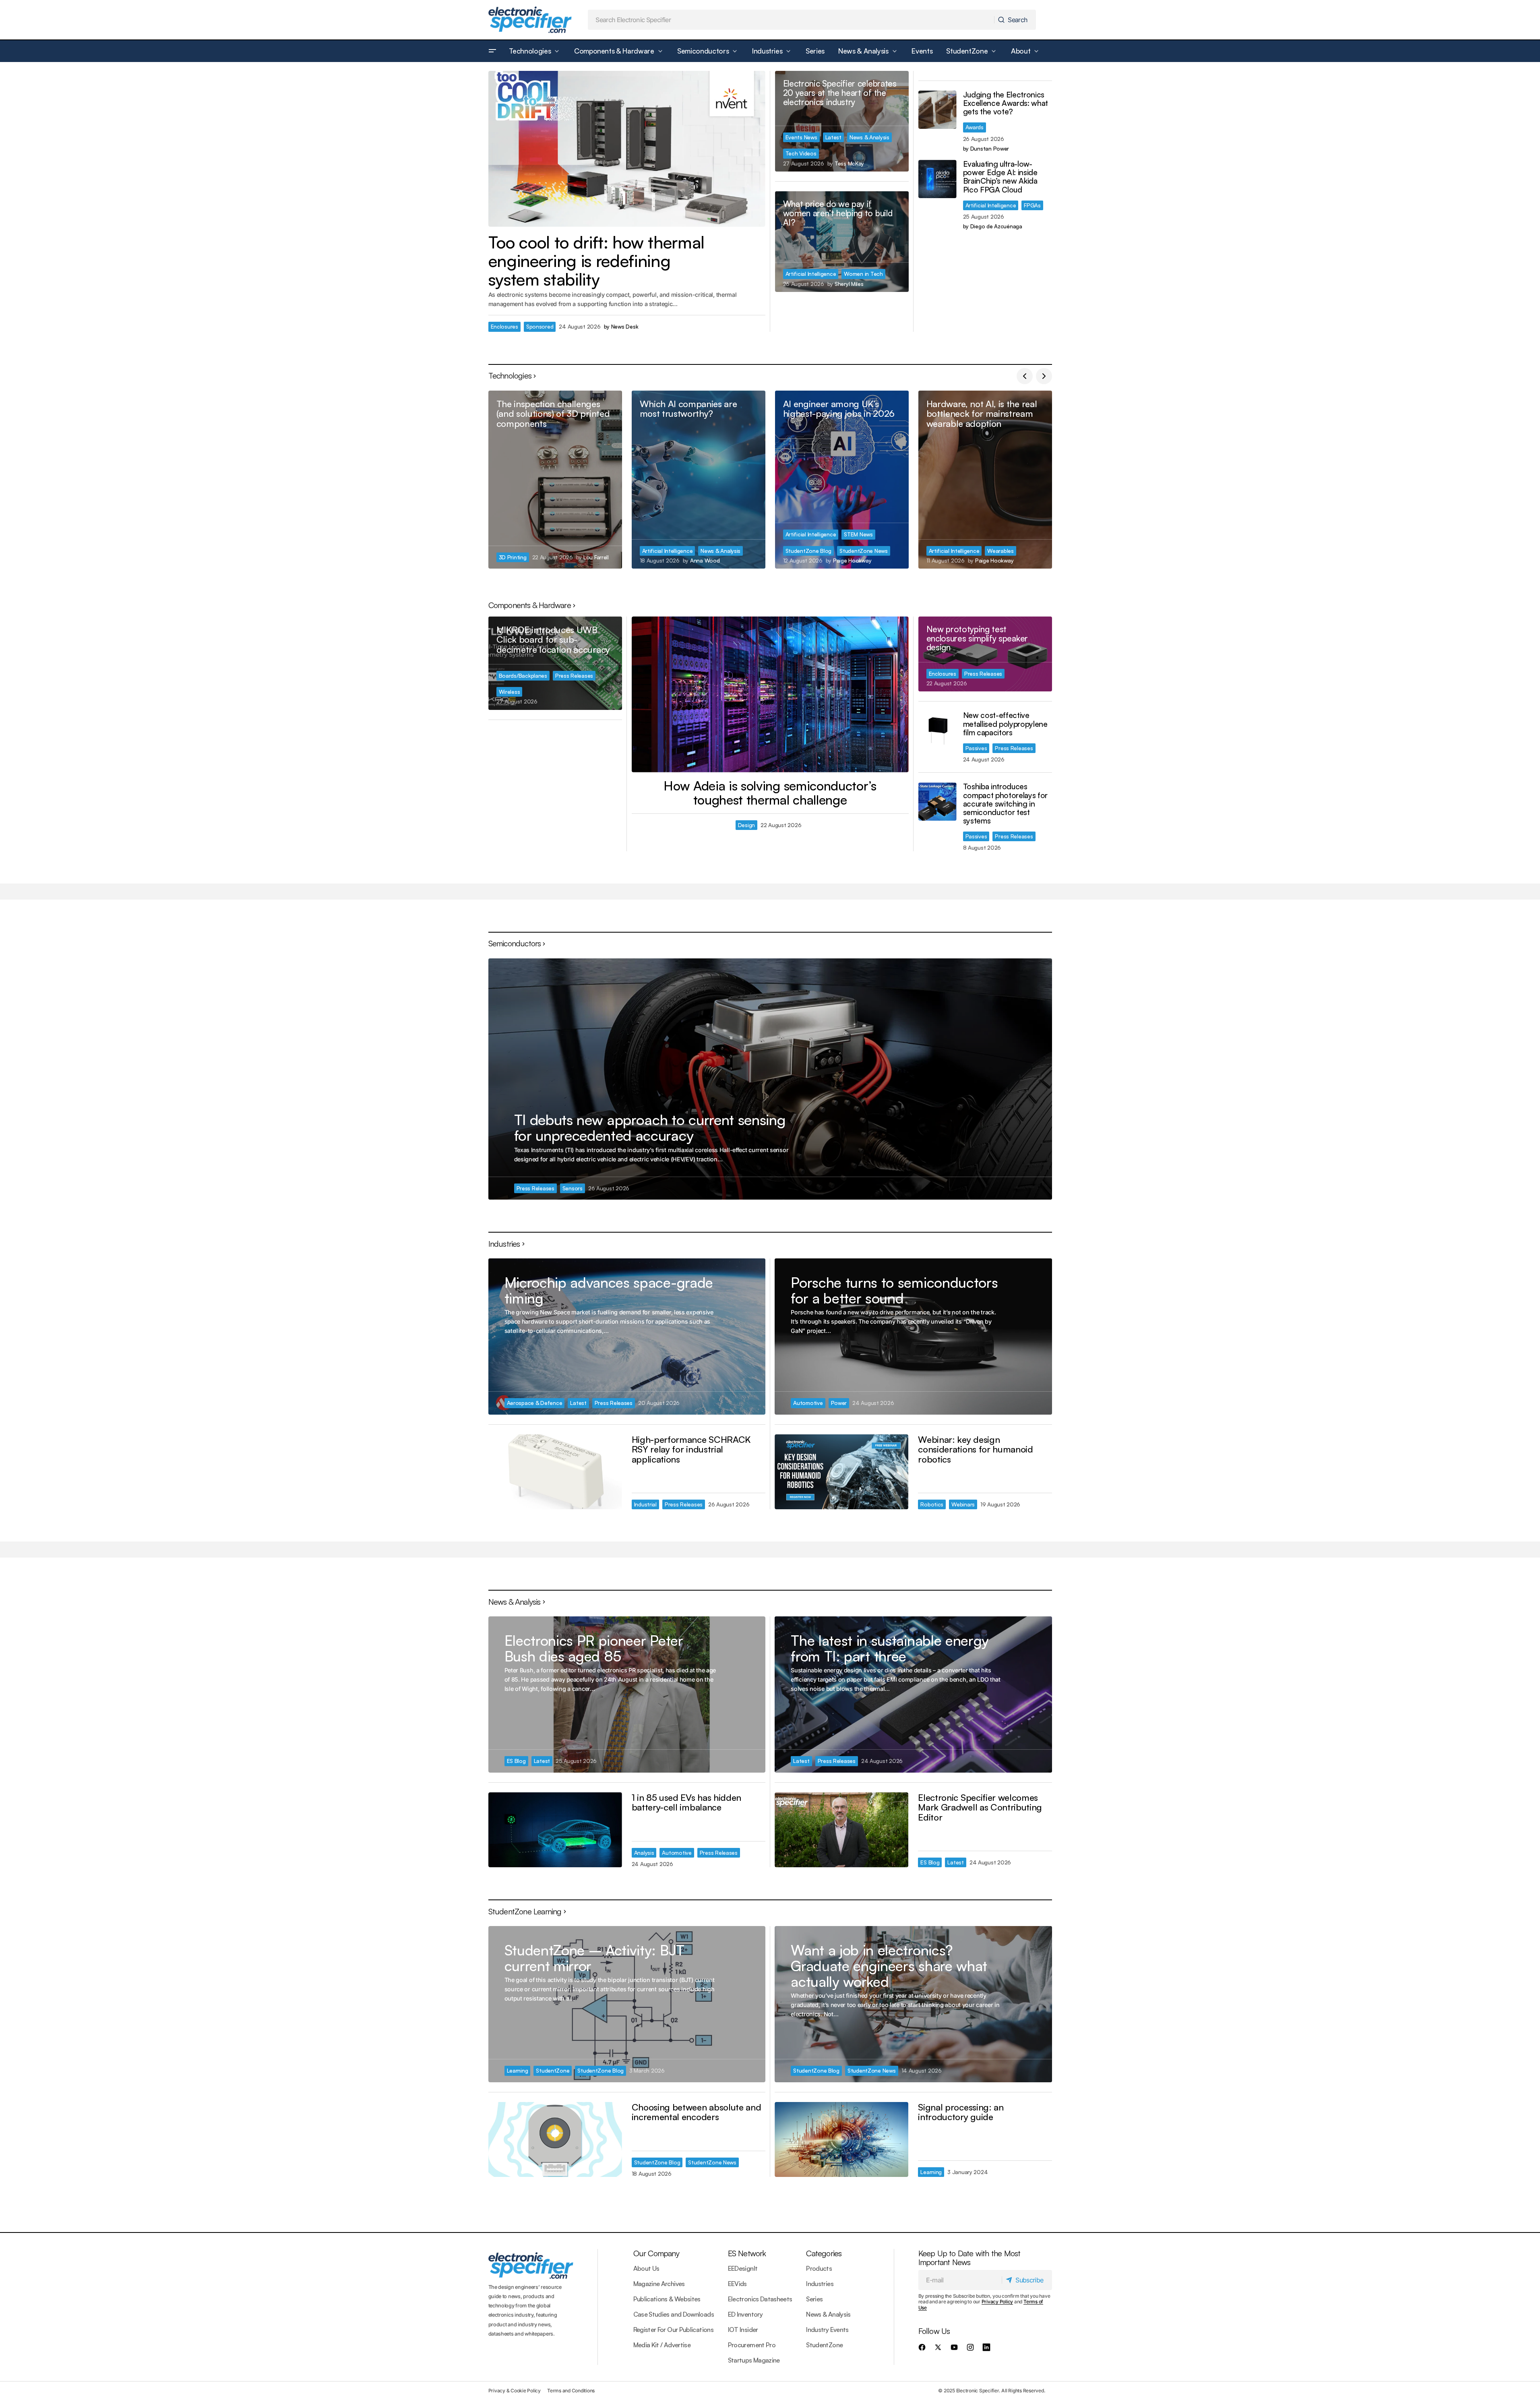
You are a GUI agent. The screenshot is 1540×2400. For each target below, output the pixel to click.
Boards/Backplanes (523, 676)
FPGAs (1032, 205)
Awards (975, 127)
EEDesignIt (743, 2268)
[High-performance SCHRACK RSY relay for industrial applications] (555, 1472)
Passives (976, 748)
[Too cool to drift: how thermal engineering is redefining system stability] (627, 149)
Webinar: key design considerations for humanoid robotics (975, 1449)
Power (839, 1403)
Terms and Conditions (571, 2391)
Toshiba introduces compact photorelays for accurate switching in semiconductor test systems (1006, 804)
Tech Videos (801, 153)
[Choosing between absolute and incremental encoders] (555, 2140)
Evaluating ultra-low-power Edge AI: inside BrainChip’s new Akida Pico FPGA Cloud (1000, 177)
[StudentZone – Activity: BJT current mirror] (627, 2004)
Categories (824, 2253)
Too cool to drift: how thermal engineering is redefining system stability (596, 261)
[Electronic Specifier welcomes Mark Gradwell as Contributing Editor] (841, 1830)
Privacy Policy (997, 2302)
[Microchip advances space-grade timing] (627, 1336)
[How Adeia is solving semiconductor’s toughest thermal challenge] (770, 694)
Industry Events (827, 2330)
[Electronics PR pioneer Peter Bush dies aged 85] (627, 1694)
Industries (820, 2284)
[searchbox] (791, 20)
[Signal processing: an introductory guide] (841, 2140)
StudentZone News (864, 551)
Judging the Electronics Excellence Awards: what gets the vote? (1006, 103)
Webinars (963, 1504)
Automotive (808, 1403)
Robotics (932, 1504)
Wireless (510, 692)
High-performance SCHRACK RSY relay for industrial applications (691, 1449)
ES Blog (516, 1761)
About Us (646, 2268)
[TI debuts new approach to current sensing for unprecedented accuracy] (770, 1079)
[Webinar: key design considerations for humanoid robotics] (841, 1472)
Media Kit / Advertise (662, 2345)
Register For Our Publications (673, 2330)
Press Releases (574, 676)
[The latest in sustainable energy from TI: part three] (913, 1694)
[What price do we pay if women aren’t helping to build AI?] (842, 242)
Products (819, 2268)
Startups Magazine (754, 2360)
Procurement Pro (752, 2345)
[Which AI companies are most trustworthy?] (699, 480)
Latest (833, 137)
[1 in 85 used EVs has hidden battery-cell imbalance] (555, 1830)
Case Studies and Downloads (674, 2314)
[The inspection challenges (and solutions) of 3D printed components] (555, 480)
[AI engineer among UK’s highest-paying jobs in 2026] (842, 480)
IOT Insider (743, 2330)
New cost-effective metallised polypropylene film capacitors (1005, 724)
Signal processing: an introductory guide (961, 2112)
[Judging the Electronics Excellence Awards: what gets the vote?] (937, 110)
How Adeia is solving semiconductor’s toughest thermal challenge (770, 793)
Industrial (645, 1504)
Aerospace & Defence (535, 1403)
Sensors (573, 1188)
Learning (518, 2070)
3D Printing (513, 557)
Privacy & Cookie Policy (515, 2391)
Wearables (1000, 551)
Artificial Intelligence (811, 274)
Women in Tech (863, 274)
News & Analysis (869, 137)
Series (814, 2299)
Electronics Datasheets (760, 2299)
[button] (492, 51)
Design (746, 825)
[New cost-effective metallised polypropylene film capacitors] (937, 730)
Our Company (656, 2253)
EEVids (737, 2284)
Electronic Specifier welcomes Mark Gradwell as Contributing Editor (980, 1807)
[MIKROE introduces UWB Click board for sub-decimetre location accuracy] (555, 663)
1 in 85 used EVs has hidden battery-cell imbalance (686, 1802)
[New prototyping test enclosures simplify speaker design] (985, 654)
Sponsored (540, 326)
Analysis (644, 1853)
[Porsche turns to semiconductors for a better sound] (913, 1336)
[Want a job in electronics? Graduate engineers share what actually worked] (913, 2004)
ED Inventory (745, 2314)
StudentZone (553, 2070)
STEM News (858, 534)
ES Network (747, 2253)
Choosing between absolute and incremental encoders (697, 2112)
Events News (801, 137)
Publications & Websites (667, 2299)
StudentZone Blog (809, 551)
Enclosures (504, 326)
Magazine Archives (659, 2284)
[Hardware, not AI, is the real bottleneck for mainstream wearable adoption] (985, 480)
